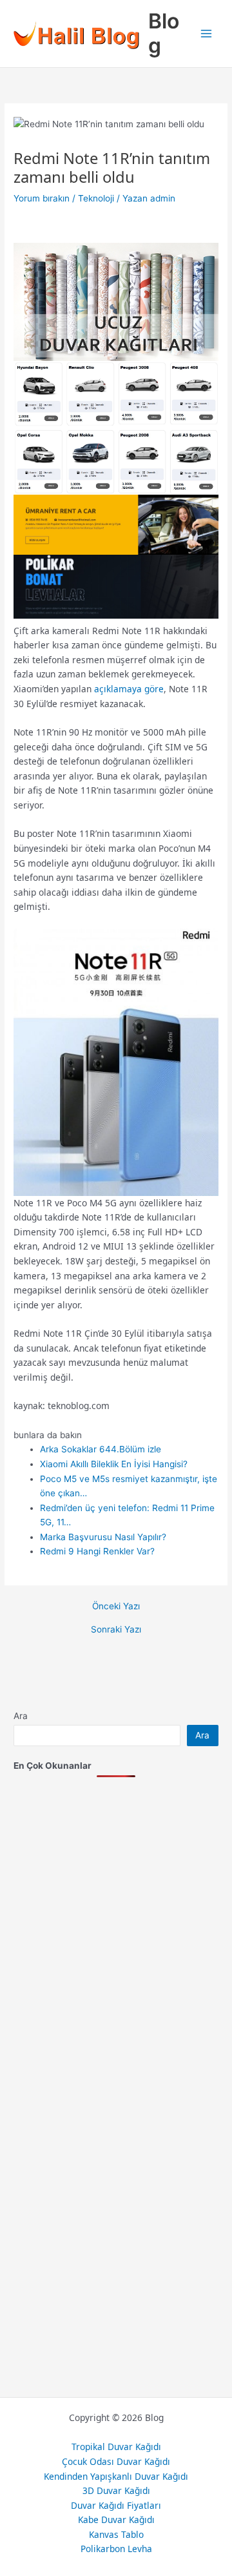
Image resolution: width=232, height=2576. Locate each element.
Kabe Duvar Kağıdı (116, 2519)
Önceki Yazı (116, 1607)
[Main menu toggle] (207, 34)
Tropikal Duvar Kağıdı (116, 2447)
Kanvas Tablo (116, 2534)
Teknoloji (96, 198)
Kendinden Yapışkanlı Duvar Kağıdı (116, 2476)
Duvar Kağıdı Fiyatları (116, 2505)
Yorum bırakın (42, 198)
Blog (164, 33)
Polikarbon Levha (116, 2549)
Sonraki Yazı (116, 1630)
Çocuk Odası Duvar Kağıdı (116, 2461)
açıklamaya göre (129, 689)
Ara (21, 1716)
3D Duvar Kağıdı (116, 2490)
